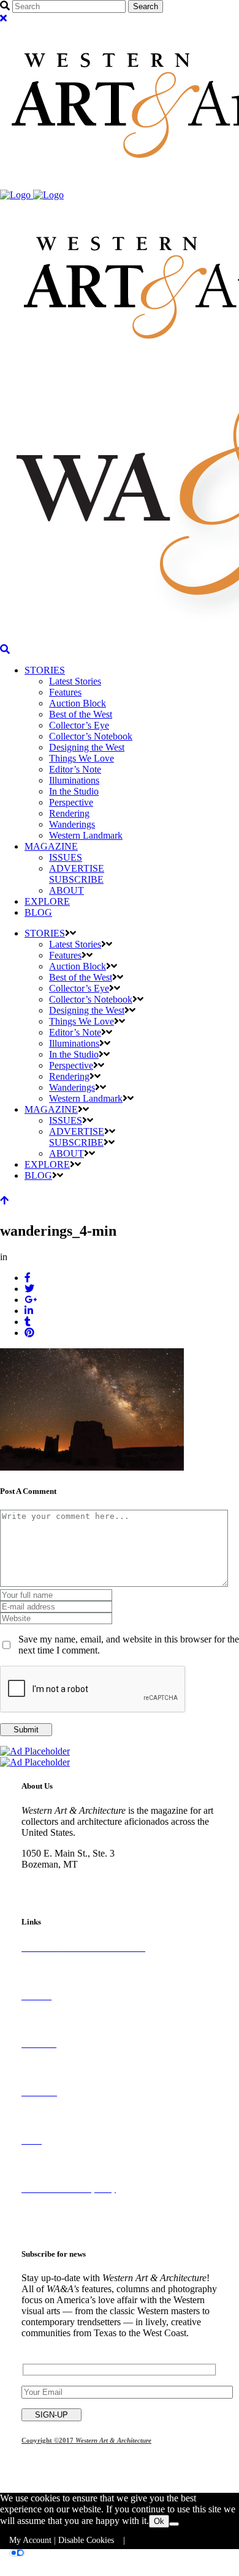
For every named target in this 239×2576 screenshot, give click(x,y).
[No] (174, 2524)
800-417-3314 (49, 1875)
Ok (159, 2521)
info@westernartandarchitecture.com (93, 1886)
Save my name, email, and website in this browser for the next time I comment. (129, 1645)
